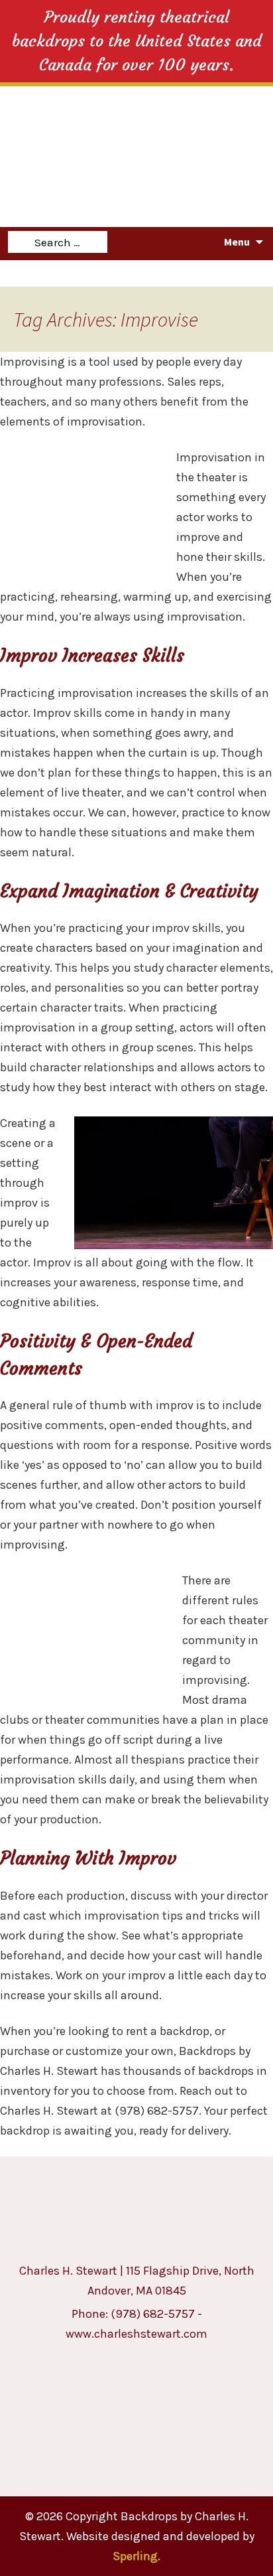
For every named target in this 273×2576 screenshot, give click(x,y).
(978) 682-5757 (153, 2314)
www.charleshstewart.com (136, 2334)
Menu (237, 242)
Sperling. (136, 2556)
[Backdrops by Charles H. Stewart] (139, 123)
